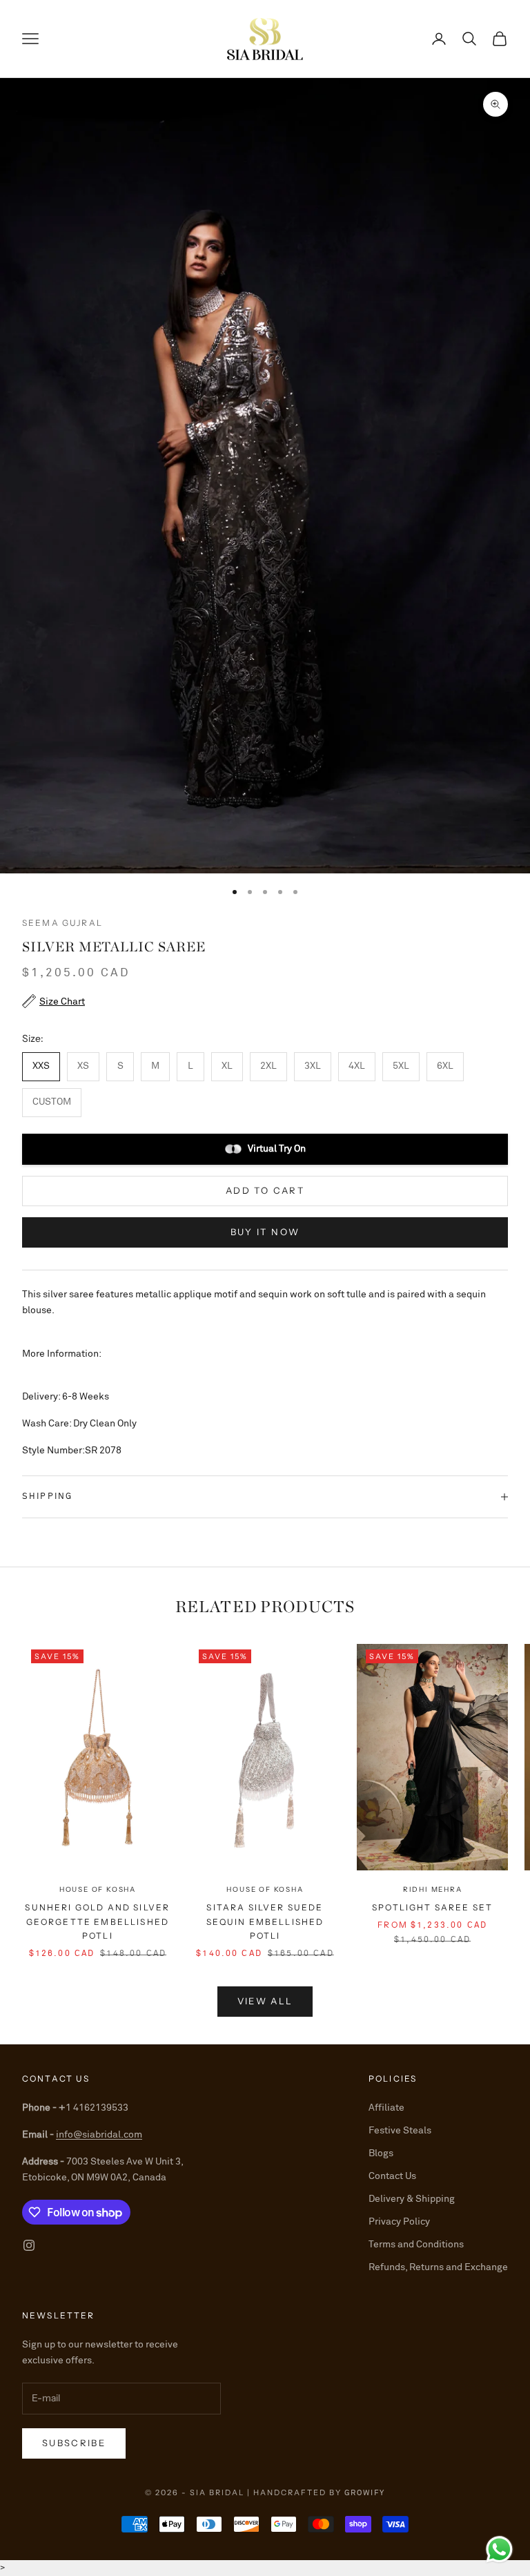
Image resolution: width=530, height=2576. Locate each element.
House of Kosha (98, 1889)
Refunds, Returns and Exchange (438, 2267)
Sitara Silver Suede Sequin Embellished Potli (265, 1921)
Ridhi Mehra (433, 1889)
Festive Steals (400, 2131)
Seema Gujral (62, 923)
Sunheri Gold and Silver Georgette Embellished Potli (97, 1921)
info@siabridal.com (99, 2135)
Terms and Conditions (416, 2245)
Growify (365, 2493)
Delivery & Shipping (412, 2199)
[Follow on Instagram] (29, 2245)
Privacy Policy (399, 2222)
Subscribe (74, 2443)
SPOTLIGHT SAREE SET (432, 1907)
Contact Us (392, 2176)
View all (265, 2001)
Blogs (381, 2153)
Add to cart (265, 1190)
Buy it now (265, 1232)
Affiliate (386, 2108)
